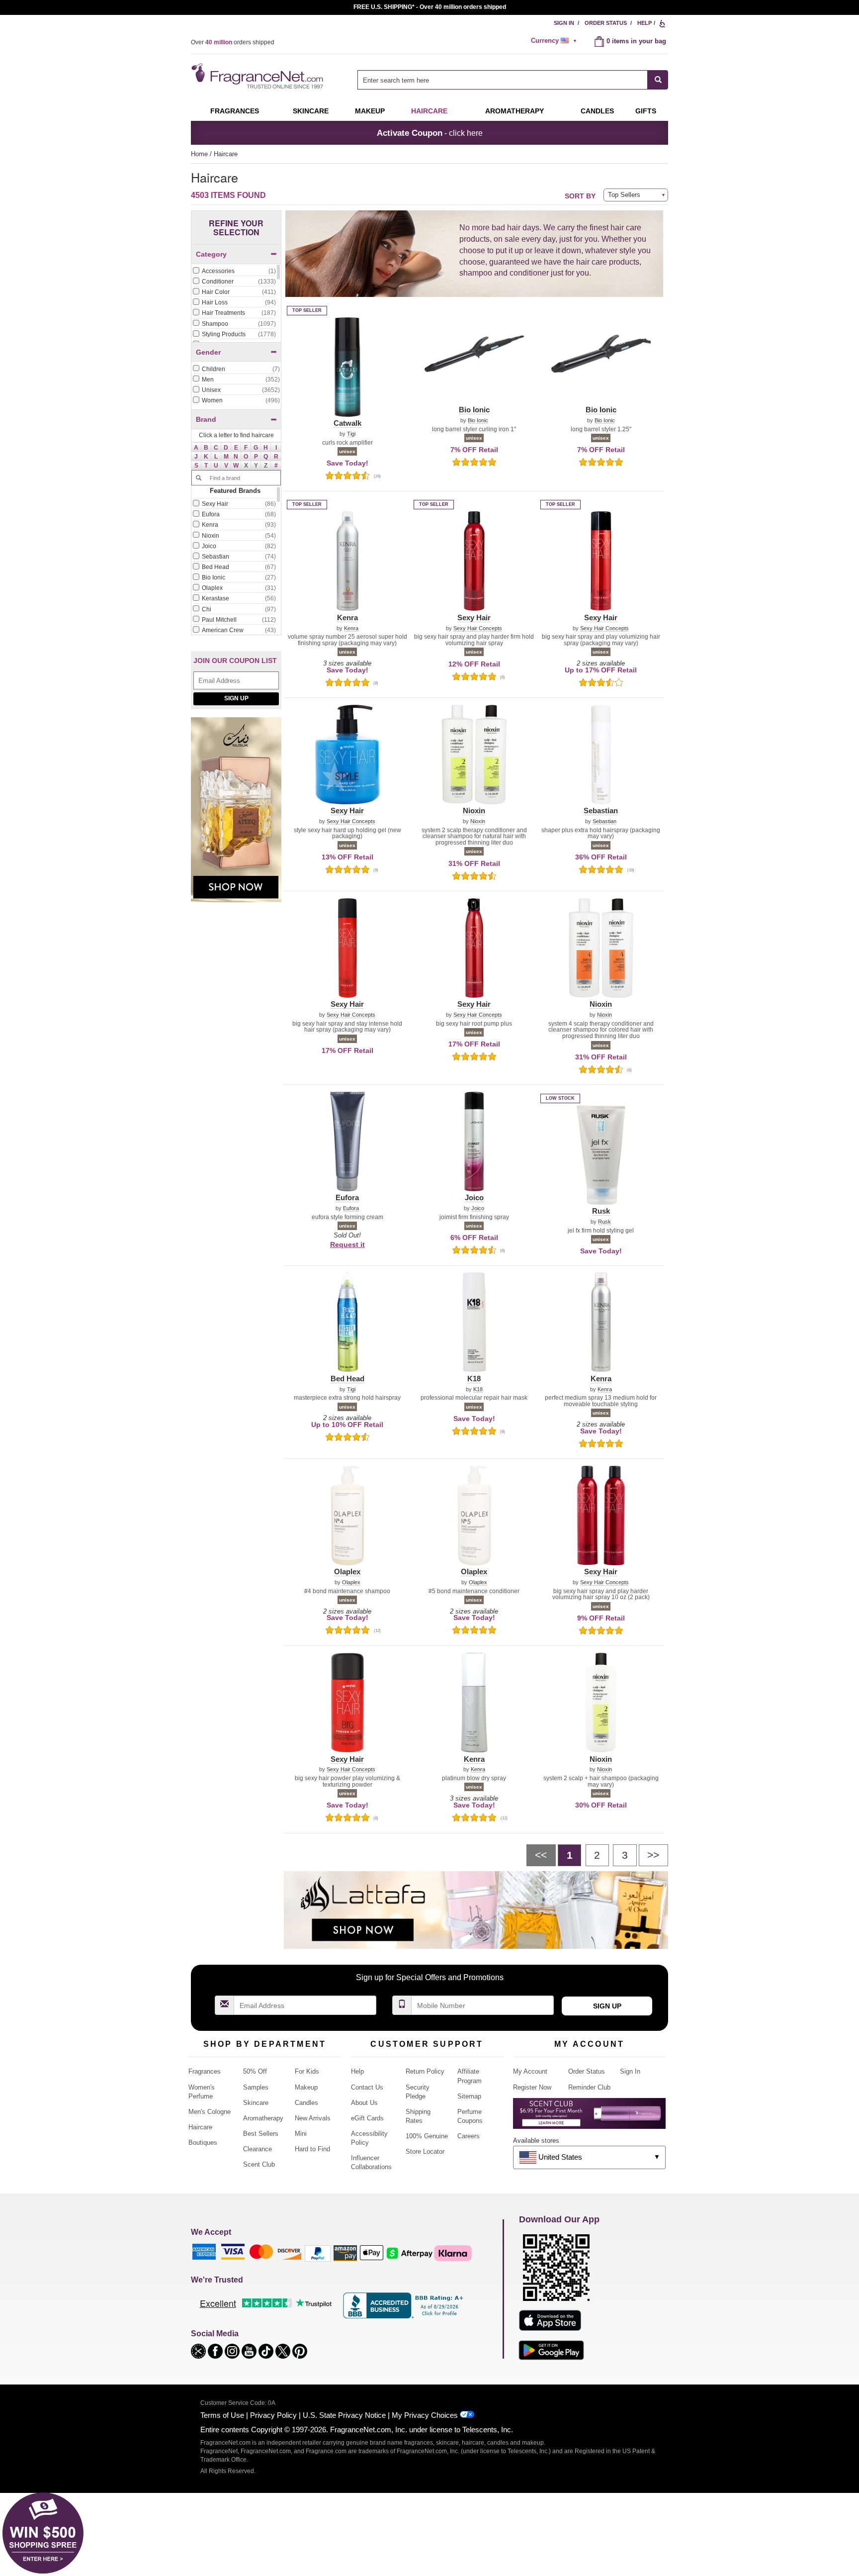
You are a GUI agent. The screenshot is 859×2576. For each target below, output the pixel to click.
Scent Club (259, 2164)
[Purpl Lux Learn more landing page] (589, 2117)
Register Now (532, 2087)
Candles (306, 2103)
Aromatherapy (263, 2118)
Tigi (351, 434)
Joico (478, 1208)
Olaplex (351, 1582)
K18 (478, 1389)
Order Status (606, 23)
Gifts (646, 111)
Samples (256, 2087)
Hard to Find (312, 2149)
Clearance (258, 2149)
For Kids (307, 2071)
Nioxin (478, 821)
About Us (364, 2103)
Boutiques (203, 2143)
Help (644, 23)
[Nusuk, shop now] (236, 815)
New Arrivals (313, 2118)
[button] (196, 447)
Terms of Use (222, 2415)
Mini (301, 2134)
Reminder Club (589, 2087)
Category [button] (211, 254)
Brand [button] (206, 419)
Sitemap (469, 2096)
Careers (469, 2136)
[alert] (555, 41)
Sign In (564, 23)
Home (199, 154)
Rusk (604, 1222)
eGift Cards (367, 2118)
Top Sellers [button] (624, 195)
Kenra (351, 628)
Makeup (370, 111)
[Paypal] (318, 2253)
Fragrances (235, 111)
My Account (530, 2071)
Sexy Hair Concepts (478, 628)
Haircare (429, 111)
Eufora (351, 1208)
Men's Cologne (210, 2112)
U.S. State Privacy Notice (344, 2415)
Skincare (311, 111)
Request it (347, 1244)
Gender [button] (208, 352)
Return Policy (425, 2071)
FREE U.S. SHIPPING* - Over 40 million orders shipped (430, 7)
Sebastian (604, 821)
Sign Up (236, 698)
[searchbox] (503, 80)
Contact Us (367, 2087)
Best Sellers (261, 2134)
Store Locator (425, 2151)
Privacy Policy (273, 2415)
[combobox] (513, 80)
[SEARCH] (658, 80)
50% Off (255, 2071)
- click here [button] (430, 133)
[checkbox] (234, 272)
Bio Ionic (478, 421)
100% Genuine (427, 2136)
